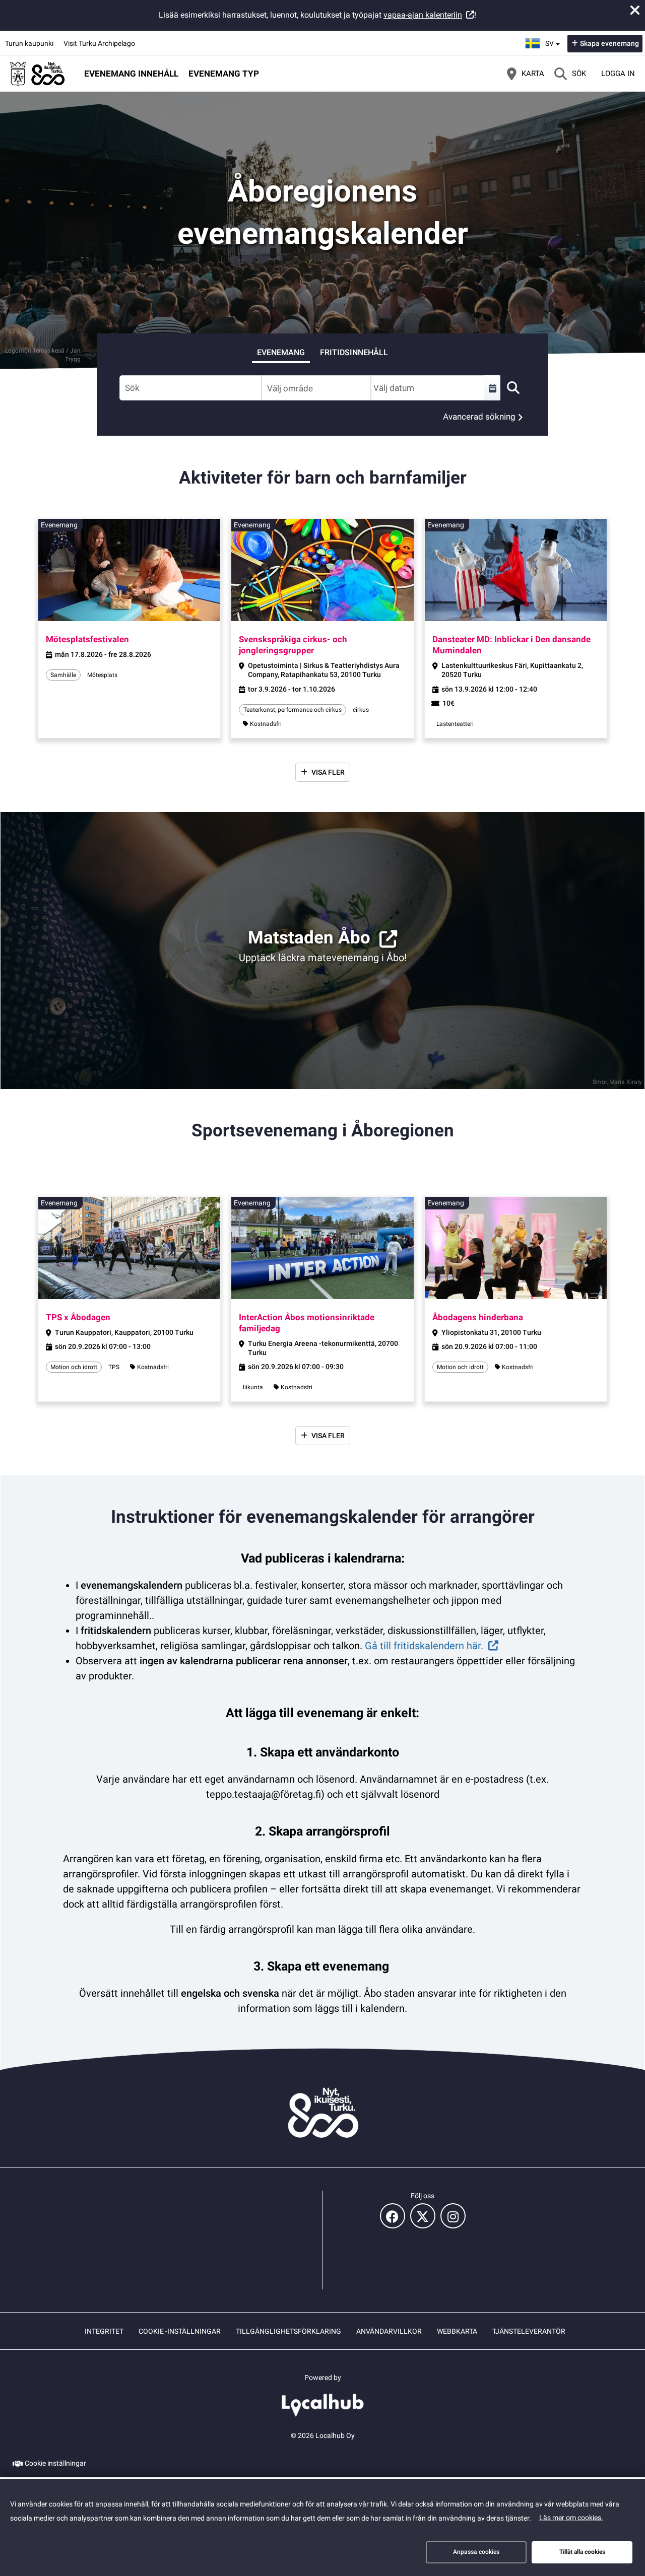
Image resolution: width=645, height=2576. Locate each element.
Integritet (104, 2331)
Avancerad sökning (479, 417)
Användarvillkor (389, 2331)
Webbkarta (457, 2331)
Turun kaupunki (29, 43)
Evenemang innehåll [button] (131, 74)
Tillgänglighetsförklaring (288, 2331)
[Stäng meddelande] (635, 10)
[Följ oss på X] (423, 2216)
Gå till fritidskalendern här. (424, 1646)
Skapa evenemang (609, 43)
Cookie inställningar (55, 2463)
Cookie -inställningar (180, 2331)
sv (554, 40)
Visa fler (328, 772)
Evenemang (281, 352)
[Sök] (513, 388)
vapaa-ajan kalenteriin (423, 15)
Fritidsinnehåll (354, 352)
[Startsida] (38, 74)
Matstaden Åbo (309, 938)
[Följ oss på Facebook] (393, 2216)
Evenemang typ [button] (224, 74)
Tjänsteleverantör (529, 2331)
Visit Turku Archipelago (99, 43)
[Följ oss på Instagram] (453, 2216)
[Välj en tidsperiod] (492, 388)
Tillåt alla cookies (582, 2552)
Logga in (618, 74)
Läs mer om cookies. (571, 2518)
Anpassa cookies (476, 2552)
